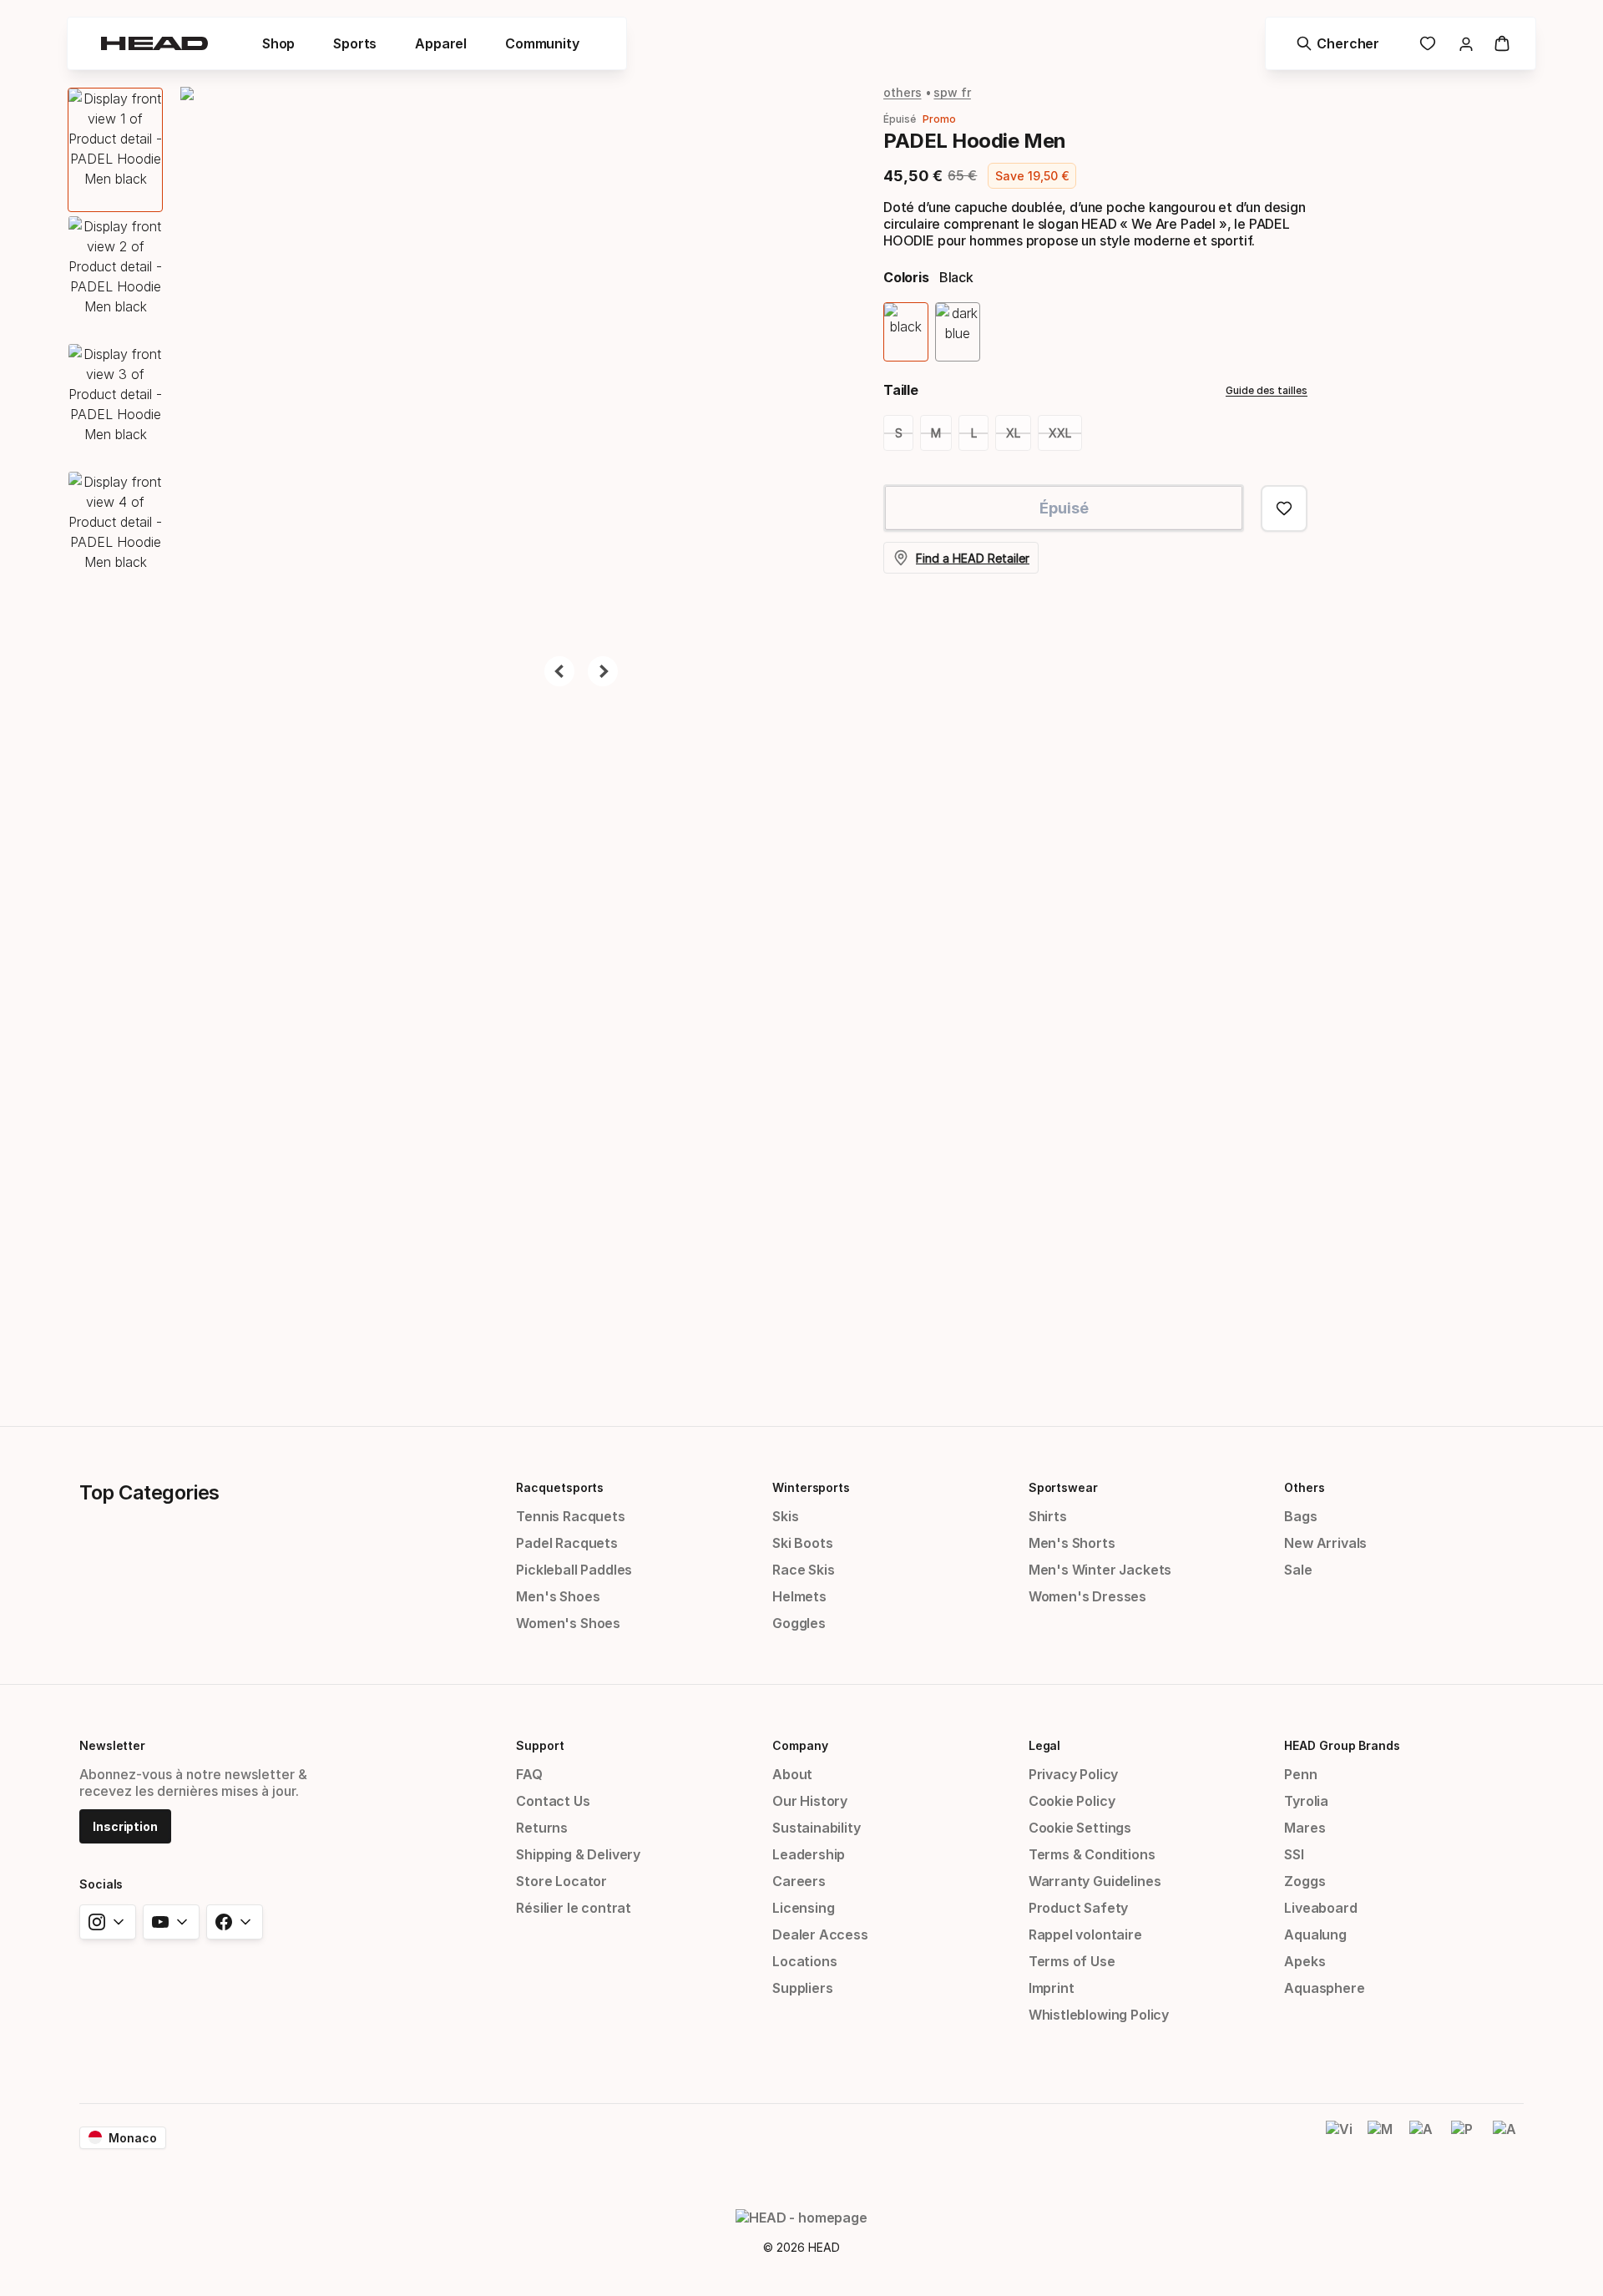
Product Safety (1079, 1908)
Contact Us (553, 1801)
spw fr (952, 92)
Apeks (1305, 1961)
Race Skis (803, 1570)
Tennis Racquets (570, 1516)
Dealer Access (820, 1934)
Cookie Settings (1080, 1828)
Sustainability (817, 1828)
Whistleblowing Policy (1099, 2015)
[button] (278, 43)
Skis (785, 1516)
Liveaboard (1320, 1908)
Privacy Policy (1074, 1774)
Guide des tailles (1267, 390)
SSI (1294, 1854)
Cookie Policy (1072, 1801)
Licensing (803, 1908)
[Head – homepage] (154, 43)
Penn (1300, 1774)
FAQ (529, 1774)
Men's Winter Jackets (1100, 1570)
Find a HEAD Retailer (973, 558)
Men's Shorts (1072, 1543)
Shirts (1048, 1516)
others (903, 92)
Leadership (809, 1854)
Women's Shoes (568, 1623)
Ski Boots (802, 1543)
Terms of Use (1072, 1961)
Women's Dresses (1087, 1596)
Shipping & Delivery (578, 1854)
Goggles (799, 1623)
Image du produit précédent (559, 671)
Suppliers (802, 1988)
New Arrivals (1325, 1543)
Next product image (603, 671)
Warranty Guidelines (1095, 1881)
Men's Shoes (558, 1596)
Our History (810, 1801)
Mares (1305, 1828)
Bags (1300, 1516)
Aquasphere (1324, 1988)
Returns (542, 1828)
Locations (804, 1961)
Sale (1298, 1570)
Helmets (799, 1596)
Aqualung (1315, 1934)
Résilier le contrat (574, 1908)
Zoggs (1305, 1881)
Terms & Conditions (1092, 1854)
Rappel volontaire (1085, 1934)
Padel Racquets (567, 1543)
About (792, 1774)
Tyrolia (1306, 1801)
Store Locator (561, 1881)
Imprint (1052, 1988)
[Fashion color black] (906, 332)
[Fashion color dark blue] (958, 332)
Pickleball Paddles (574, 1570)
